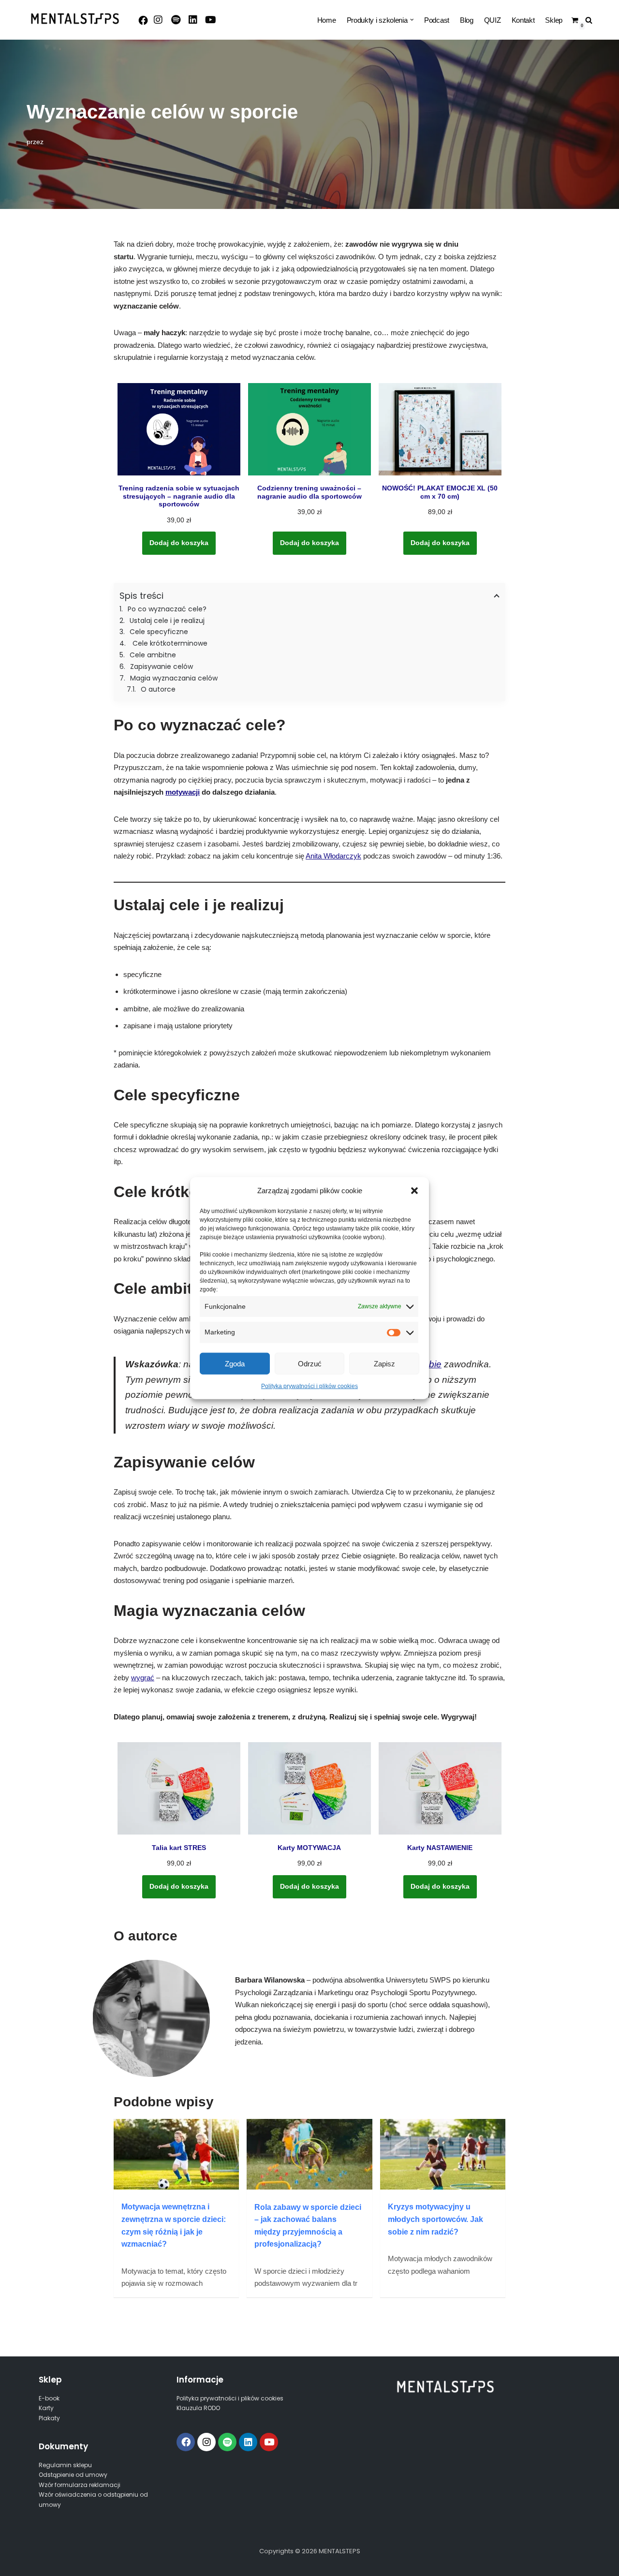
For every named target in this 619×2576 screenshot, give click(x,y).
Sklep (554, 20)
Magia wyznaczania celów (174, 678)
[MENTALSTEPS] (75, 19)
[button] (414, 1190)
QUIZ (493, 20)
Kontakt (523, 20)
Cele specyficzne (159, 632)
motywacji (183, 792)
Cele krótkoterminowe (169, 643)
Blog (467, 20)
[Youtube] (210, 20)
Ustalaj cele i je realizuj (167, 621)
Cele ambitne (153, 655)
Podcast (437, 20)
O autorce (158, 689)
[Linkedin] (248, 2442)
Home (327, 20)
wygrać (143, 1678)
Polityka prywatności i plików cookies (309, 1386)
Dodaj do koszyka (179, 543)
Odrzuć (310, 1363)
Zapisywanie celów (162, 666)
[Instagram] (158, 20)
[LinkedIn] (193, 20)
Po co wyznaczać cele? (168, 609)
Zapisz (384, 1363)
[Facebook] (143, 20)
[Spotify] (176, 20)
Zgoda (235, 1363)
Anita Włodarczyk (333, 856)
